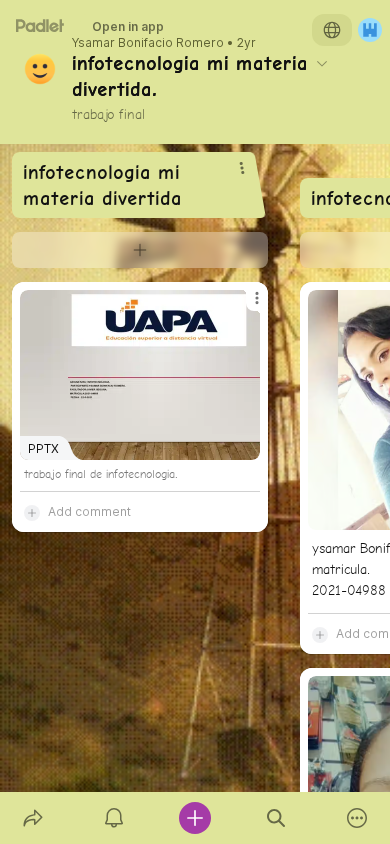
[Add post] (194, 818)
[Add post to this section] (140, 250)
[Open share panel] (32, 818)
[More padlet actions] (357, 818)
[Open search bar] (276, 818)
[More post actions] (244, 306)
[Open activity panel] (113, 818)
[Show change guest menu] (370, 30)
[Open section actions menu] (242, 168)
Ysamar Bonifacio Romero (148, 43)
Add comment (89, 511)
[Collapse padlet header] (322, 63)
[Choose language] (332, 30)
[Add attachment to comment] (32, 512)
